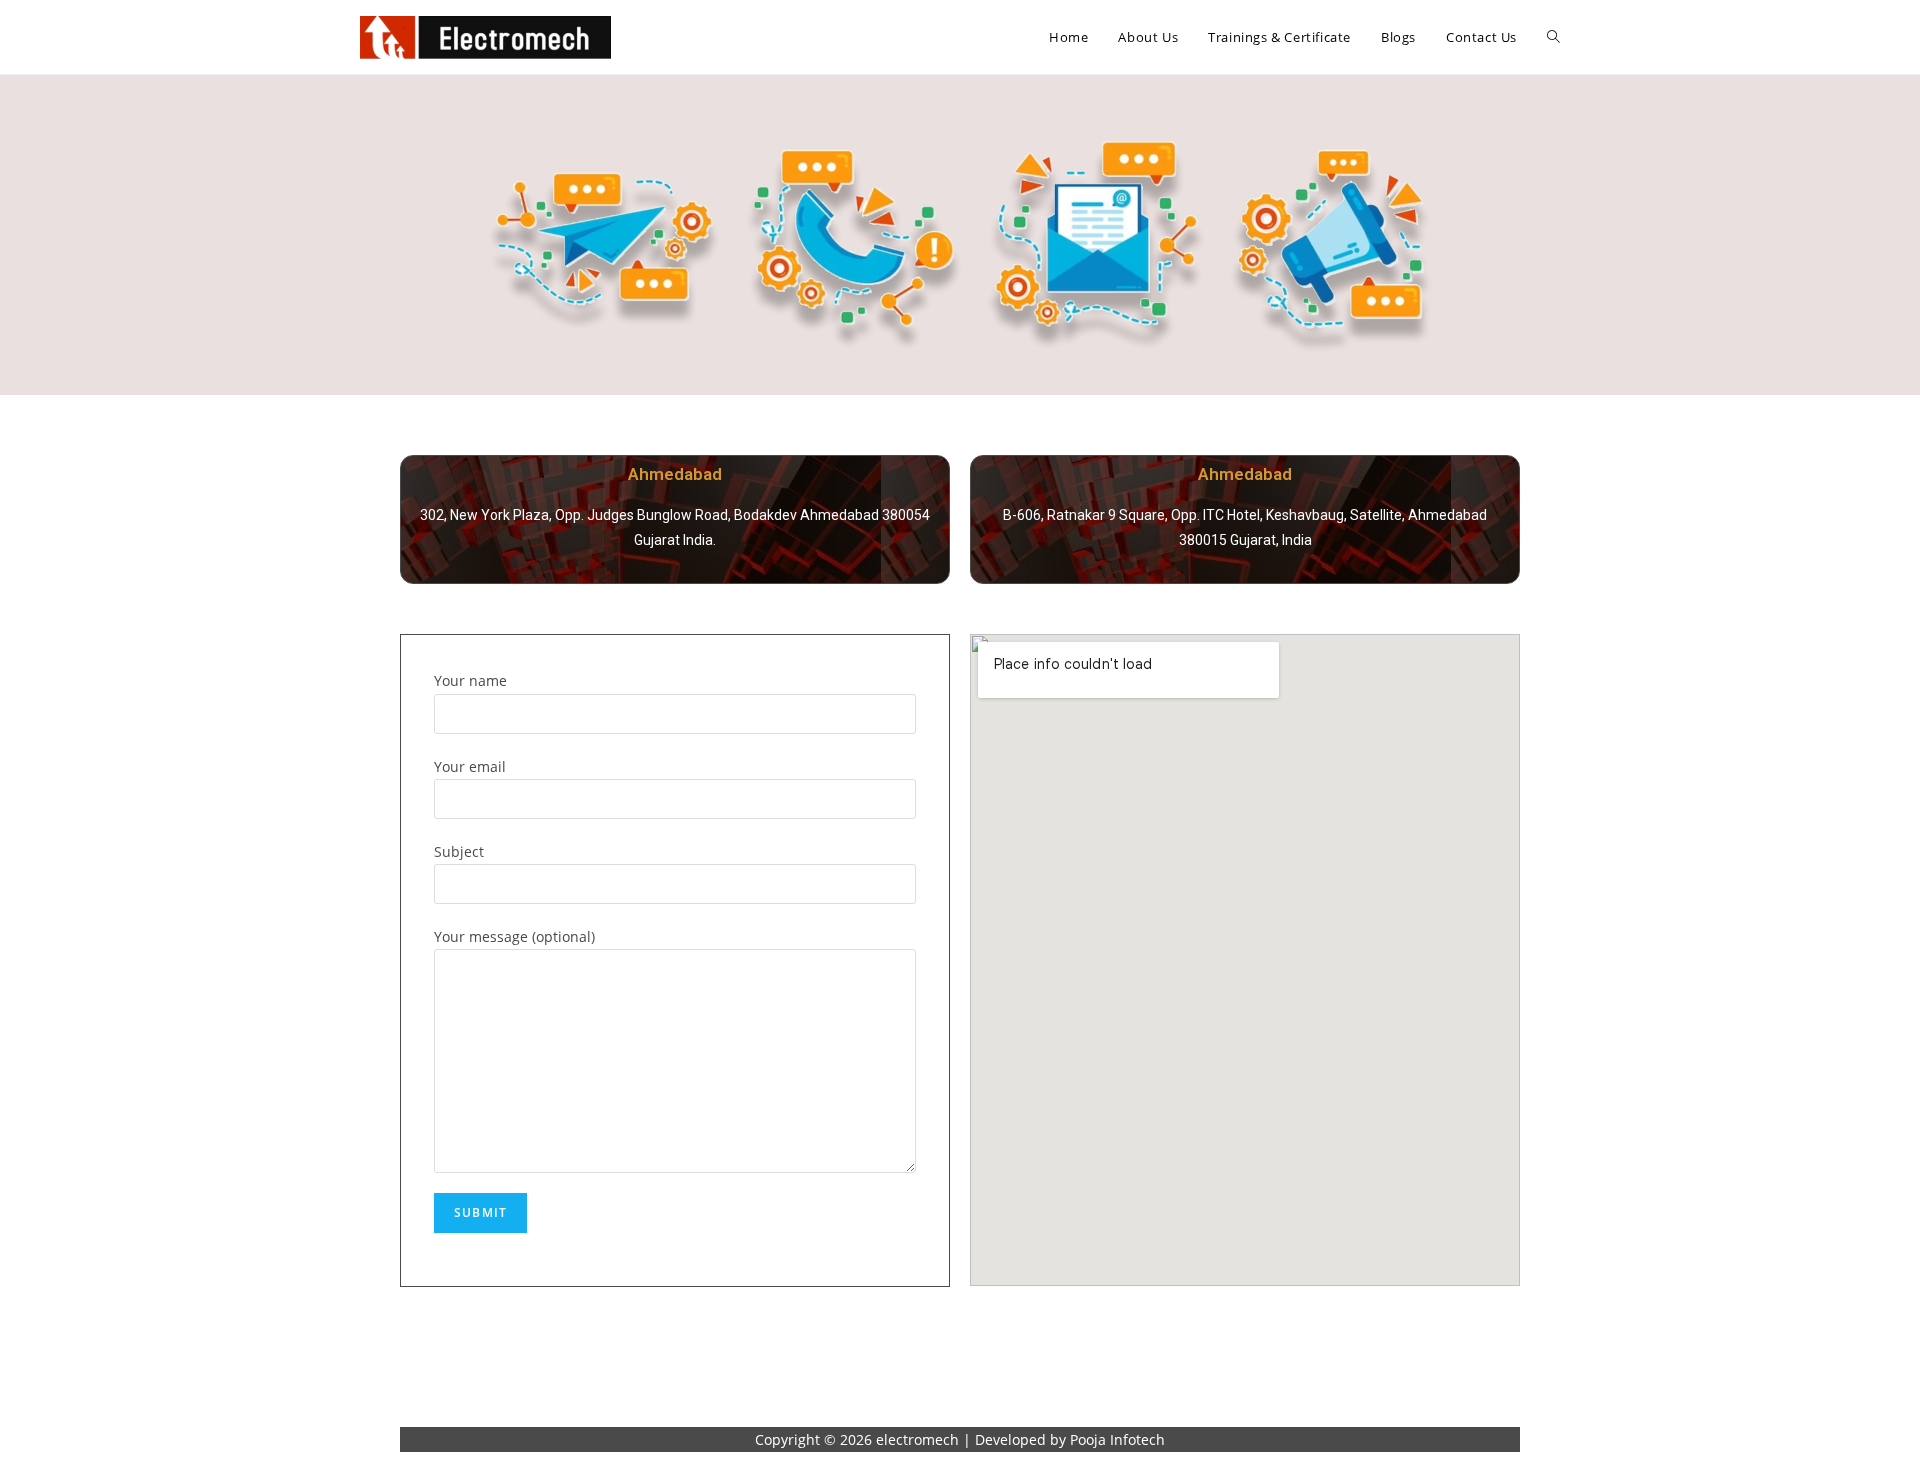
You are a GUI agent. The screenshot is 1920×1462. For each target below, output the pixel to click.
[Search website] (1553, 37)
